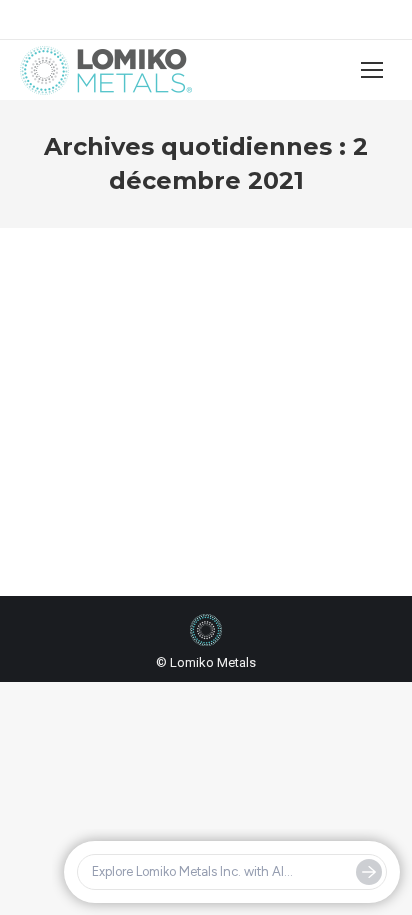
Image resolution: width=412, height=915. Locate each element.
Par (98, 424)
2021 (59, 406)
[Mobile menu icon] (372, 70)
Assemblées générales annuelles (174, 406)
